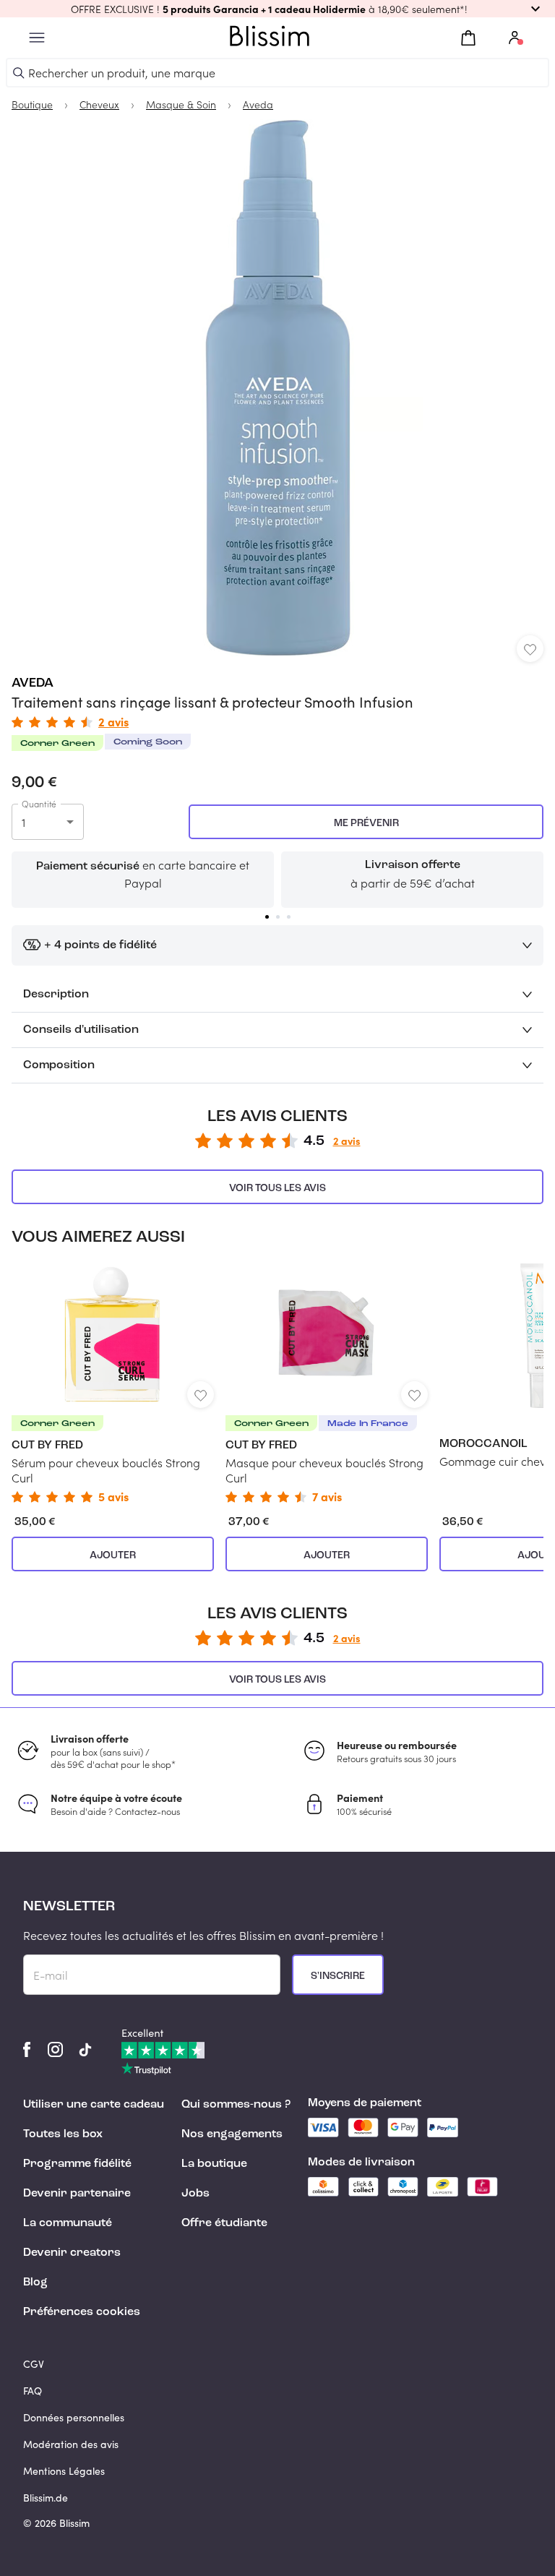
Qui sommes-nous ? (236, 2105)
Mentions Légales (64, 2471)
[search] (19, 73)
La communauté (68, 2223)
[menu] (37, 38)
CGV (34, 2364)
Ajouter (113, 1555)
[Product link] (113, 1383)
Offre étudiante (224, 2223)
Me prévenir (366, 823)
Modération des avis (71, 2444)
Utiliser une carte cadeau (94, 2105)
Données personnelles (74, 2417)
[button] (277, 9)
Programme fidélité (77, 2164)
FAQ (33, 2391)
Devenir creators (72, 2253)
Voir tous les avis (277, 1188)
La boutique (214, 2164)
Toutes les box (63, 2134)
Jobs (195, 2194)
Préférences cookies (82, 2312)
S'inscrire (338, 1976)
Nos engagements (232, 2134)
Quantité (39, 804)
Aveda (33, 683)
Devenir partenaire (77, 2194)
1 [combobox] (23, 822)
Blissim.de (46, 2498)
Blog (35, 2283)
